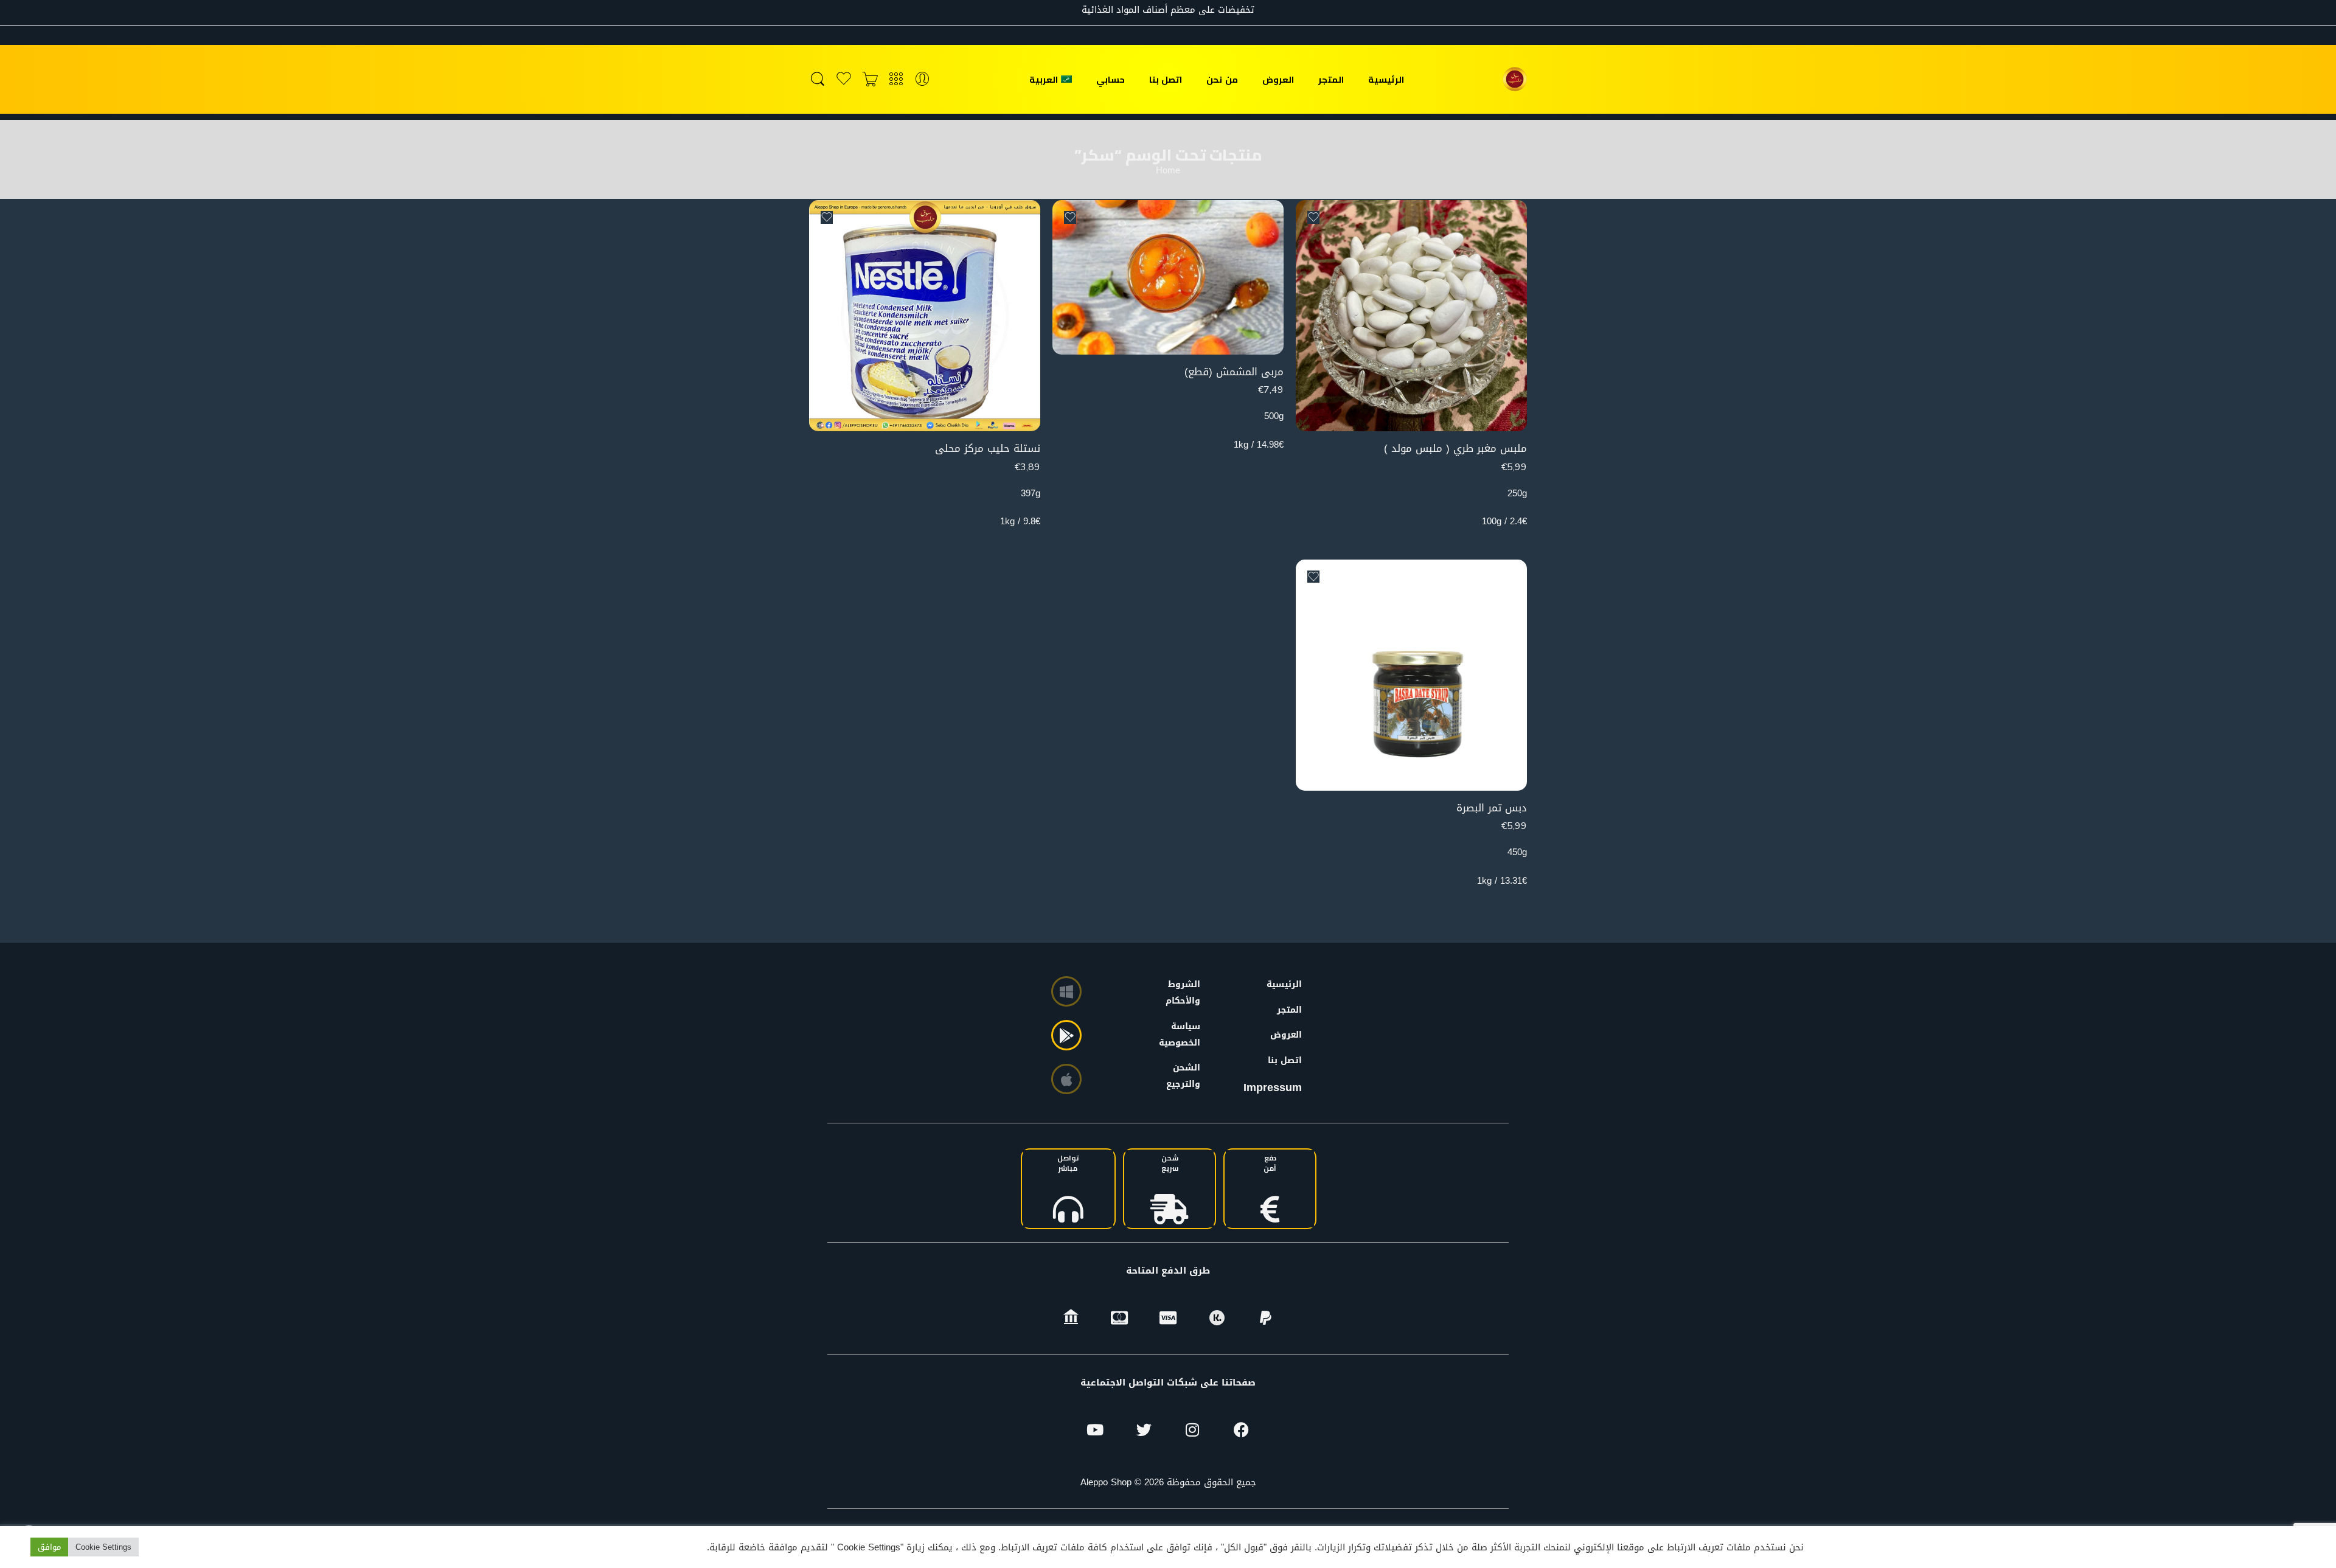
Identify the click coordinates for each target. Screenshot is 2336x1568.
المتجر (1331, 79)
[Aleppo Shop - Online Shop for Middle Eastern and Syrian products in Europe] (1515, 79)
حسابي (1111, 79)
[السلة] (870, 79)
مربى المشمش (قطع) (1234, 372)
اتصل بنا (1166, 79)
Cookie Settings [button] (103, 1547)
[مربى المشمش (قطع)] (1168, 277)
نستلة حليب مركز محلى (988, 449)
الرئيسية (1386, 79)
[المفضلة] (1313, 217)
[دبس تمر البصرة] (1411, 675)
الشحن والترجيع (1186, 1076)
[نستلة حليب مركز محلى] (925, 316)
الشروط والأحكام (1186, 993)
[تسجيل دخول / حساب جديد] (922, 79)
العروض (1278, 79)
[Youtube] (1095, 1429)
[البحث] (818, 79)
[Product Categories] (896, 79)
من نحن (1222, 79)
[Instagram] (1192, 1429)
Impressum (1273, 1088)
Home (1168, 171)
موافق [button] (49, 1547)
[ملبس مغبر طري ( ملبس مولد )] (1411, 316)
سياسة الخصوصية (1186, 1035)
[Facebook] (1241, 1429)
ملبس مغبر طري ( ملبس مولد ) (1455, 449)
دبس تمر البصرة (1492, 808)
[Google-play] (1066, 1035)
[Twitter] (1144, 1429)
